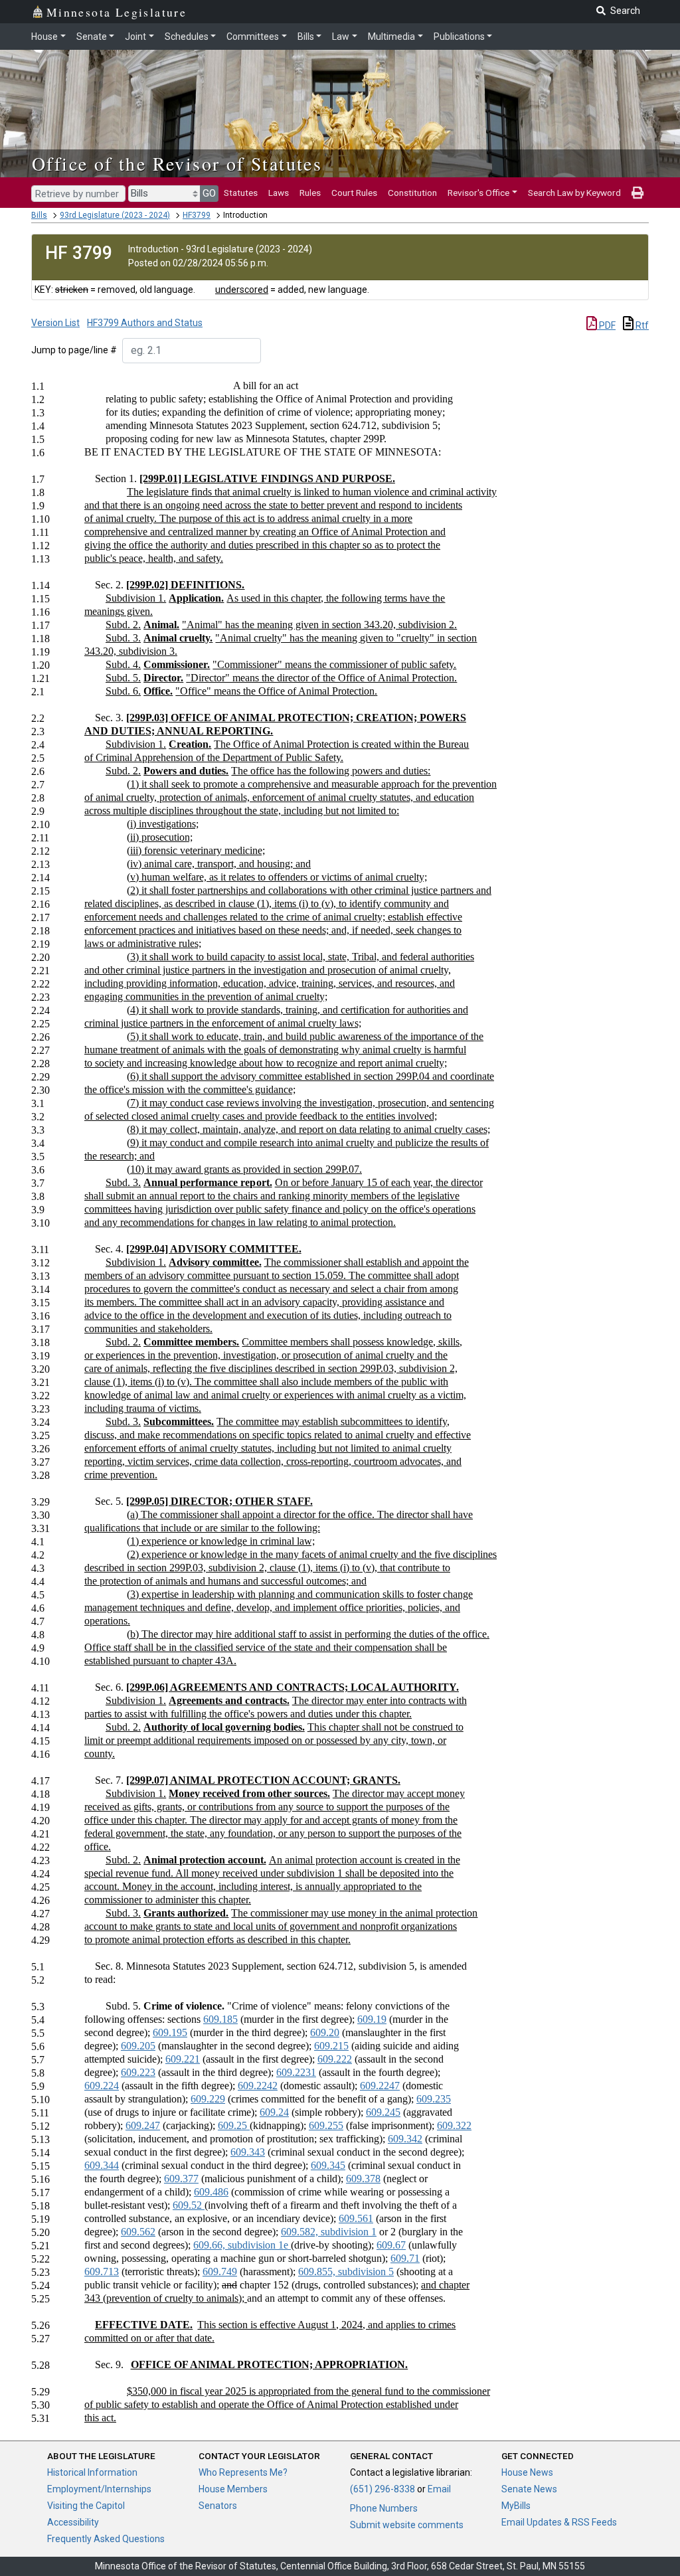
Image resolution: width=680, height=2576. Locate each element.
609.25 (234, 2125)
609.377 (181, 2179)
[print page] (637, 193)
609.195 (170, 2032)
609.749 (220, 2272)
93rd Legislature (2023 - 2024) (115, 215)
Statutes (241, 193)
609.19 (372, 2019)
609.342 (405, 2139)
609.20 (325, 2032)
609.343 (248, 2152)
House (44, 37)
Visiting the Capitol (86, 2506)
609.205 (138, 2046)
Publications (459, 37)
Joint (135, 37)
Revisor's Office (478, 193)
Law (341, 37)
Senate (92, 37)
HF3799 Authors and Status (145, 323)
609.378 (363, 2179)
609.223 (138, 2072)
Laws (279, 193)
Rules (310, 193)
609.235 (434, 2099)
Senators (218, 2506)
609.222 (335, 2059)
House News (527, 2472)
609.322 (454, 2125)
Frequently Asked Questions (106, 2539)
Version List (55, 323)
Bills (306, 37)
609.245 (383, 2112)
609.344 (102, 2165)
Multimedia (391, 37)
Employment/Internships (99, 2489)
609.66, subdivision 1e (242, 2245)
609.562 (138, 2232)
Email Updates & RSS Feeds (559, 2522)
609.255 (326, 2125)
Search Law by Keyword (574, 193)
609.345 (328, 2165)
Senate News (529, 2489)
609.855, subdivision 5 (346, 2272)
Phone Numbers (384, 2508)
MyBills (516, 2506)
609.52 (189, 2205)
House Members (233, 2489)
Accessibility (73, 2522)
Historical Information (92, 2472)
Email (439, 2489)
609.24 (274, 2112)
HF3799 (197, 215)
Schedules (187, 37)
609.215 (331, 2046)
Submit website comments (407, 2525)
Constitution (412, 193)
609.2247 (380, 2086)
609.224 (102, 2086)
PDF (606, 325)
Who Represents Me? (243, 2472)
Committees (253, 37)
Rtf (641, 325)
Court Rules (354, 193)
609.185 (220, 2019)
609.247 (143, 2125)
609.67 (391, 2245)
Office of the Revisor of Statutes (177, 163)
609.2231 (296, 2072)
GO (209, 193)
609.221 (183, 2059)
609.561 (356, 2218)
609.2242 (258, 2086)
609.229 (208, 2099)
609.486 (211, 2192)
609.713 (102, 2272)
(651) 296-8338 (382, 2489)
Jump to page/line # (74, 350)
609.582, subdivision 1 (329, 2232)
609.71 (405, 2258)
